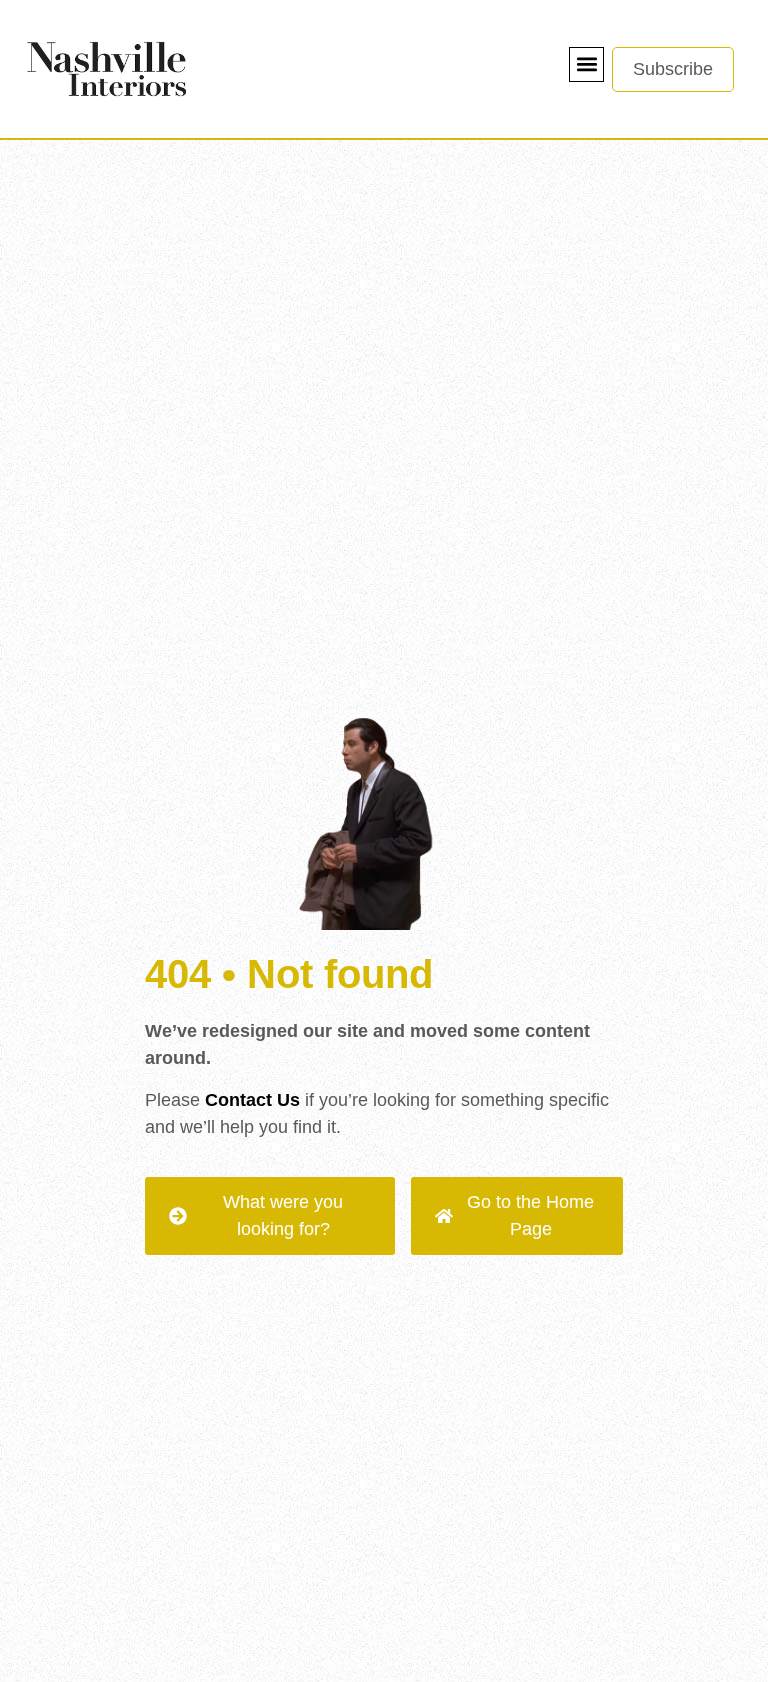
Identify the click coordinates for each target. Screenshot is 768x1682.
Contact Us (252, 1100)
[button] (586, 64)
